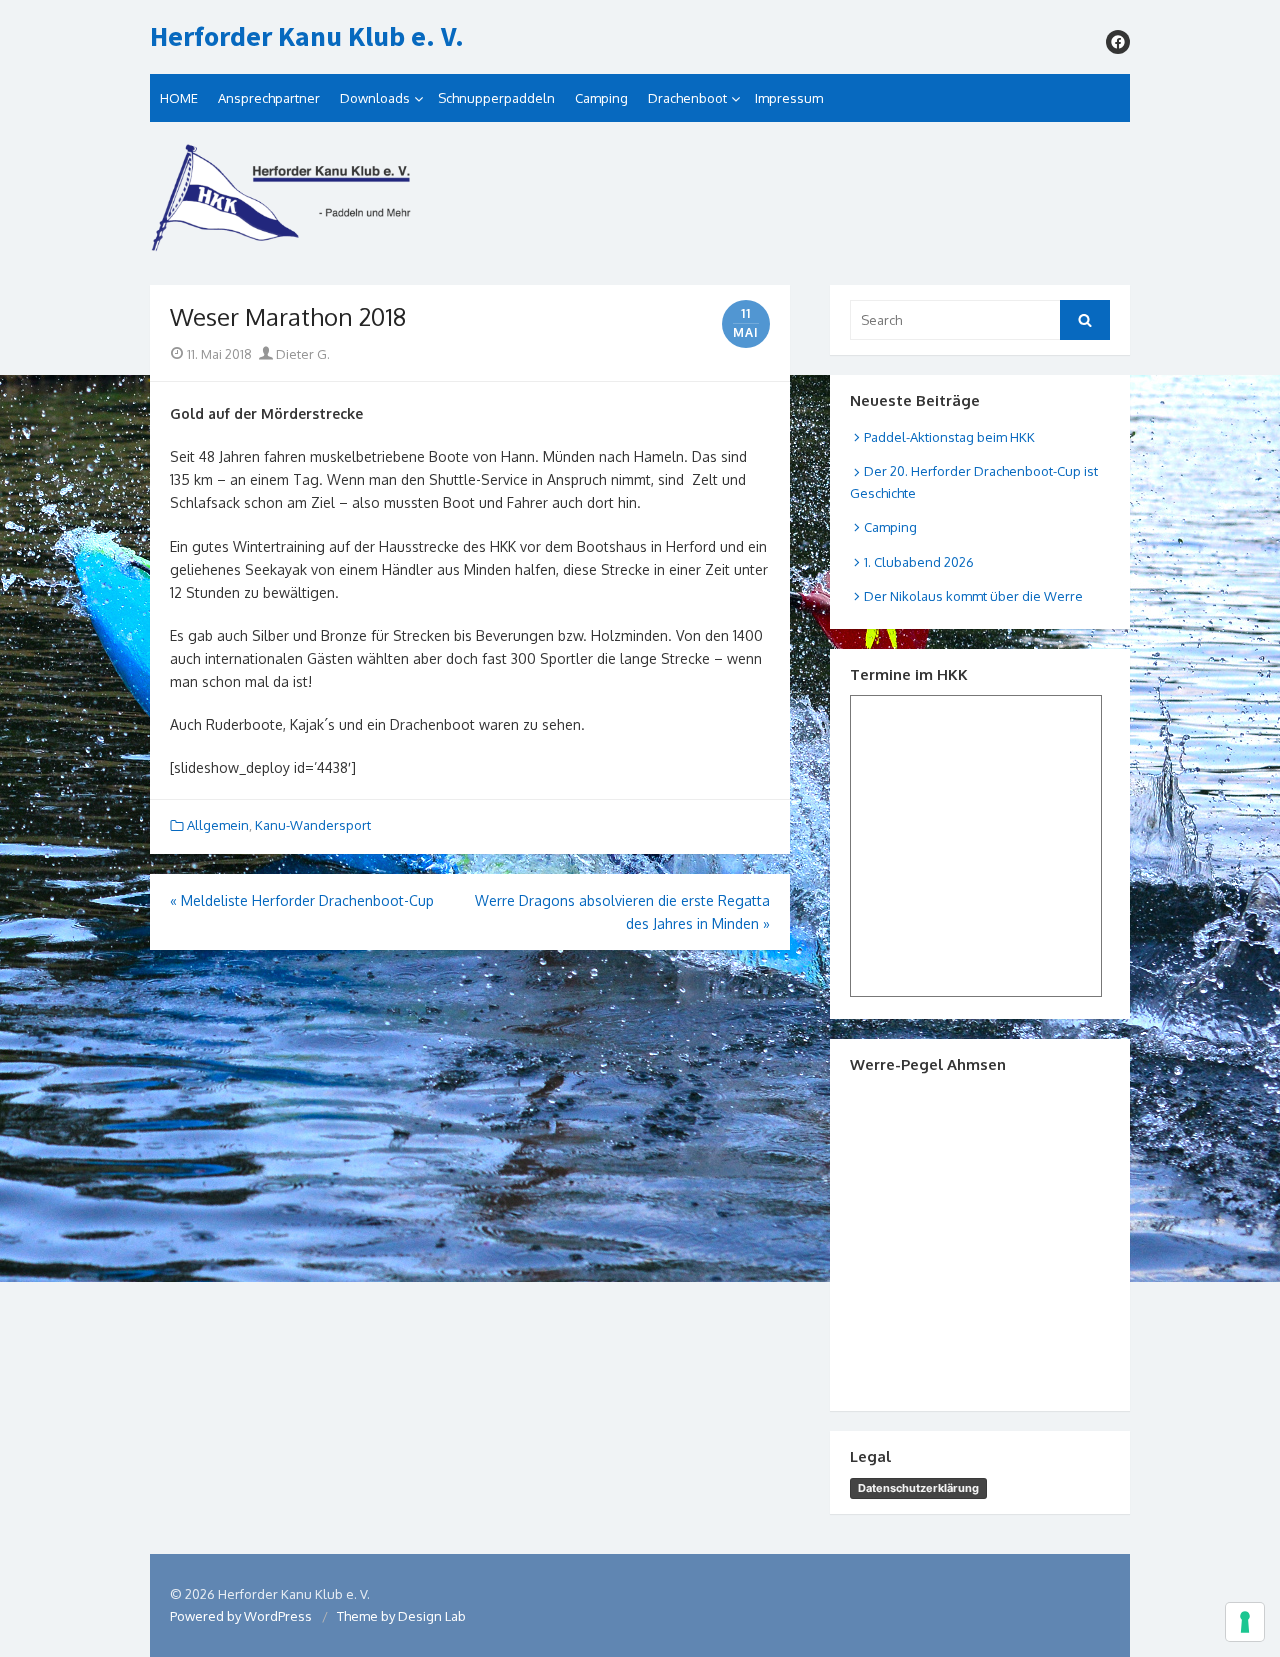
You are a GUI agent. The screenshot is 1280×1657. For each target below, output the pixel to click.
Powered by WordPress (241, 1616)
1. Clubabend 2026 (919, 562)
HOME (179, 98)
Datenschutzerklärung (918, 1488)
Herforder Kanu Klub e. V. (307, 37)
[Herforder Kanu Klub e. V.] (640, 203)
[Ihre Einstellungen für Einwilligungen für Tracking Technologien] (1245, 1622)
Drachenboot (687, 98)
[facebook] (1118, 42)
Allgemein (218, 825)
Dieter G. (301, 354)
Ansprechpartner (269, 98)
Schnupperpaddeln (496, 98)
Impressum (789, 98)
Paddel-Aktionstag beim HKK (949, 437)
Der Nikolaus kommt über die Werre (973, 596)
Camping (601, 98)
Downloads (375, 98)
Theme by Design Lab (401, 1616)
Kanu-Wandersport (313, 825)
